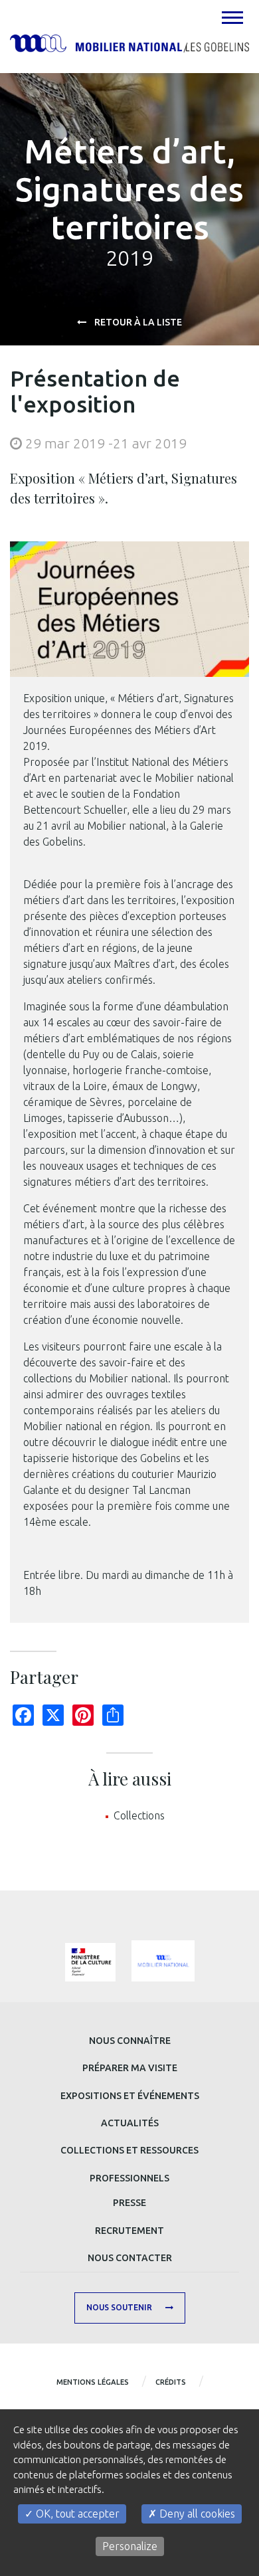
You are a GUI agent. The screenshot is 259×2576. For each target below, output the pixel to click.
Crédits (171, 2382)
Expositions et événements (130, 2096)
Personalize (130, 2546)
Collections (139, 1815)
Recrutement (129, 2231)
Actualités (130, 2123)
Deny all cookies (196, 2514)
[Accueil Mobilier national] (129, 43)
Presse (129, 2203)
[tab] (232, 17)
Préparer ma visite (130, 2068)
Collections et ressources (129, 2150)
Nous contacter (130, 2258)
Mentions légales (93, 2382)
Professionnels (129, 2178)
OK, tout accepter (76, 2514)
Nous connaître (130, 2041)
